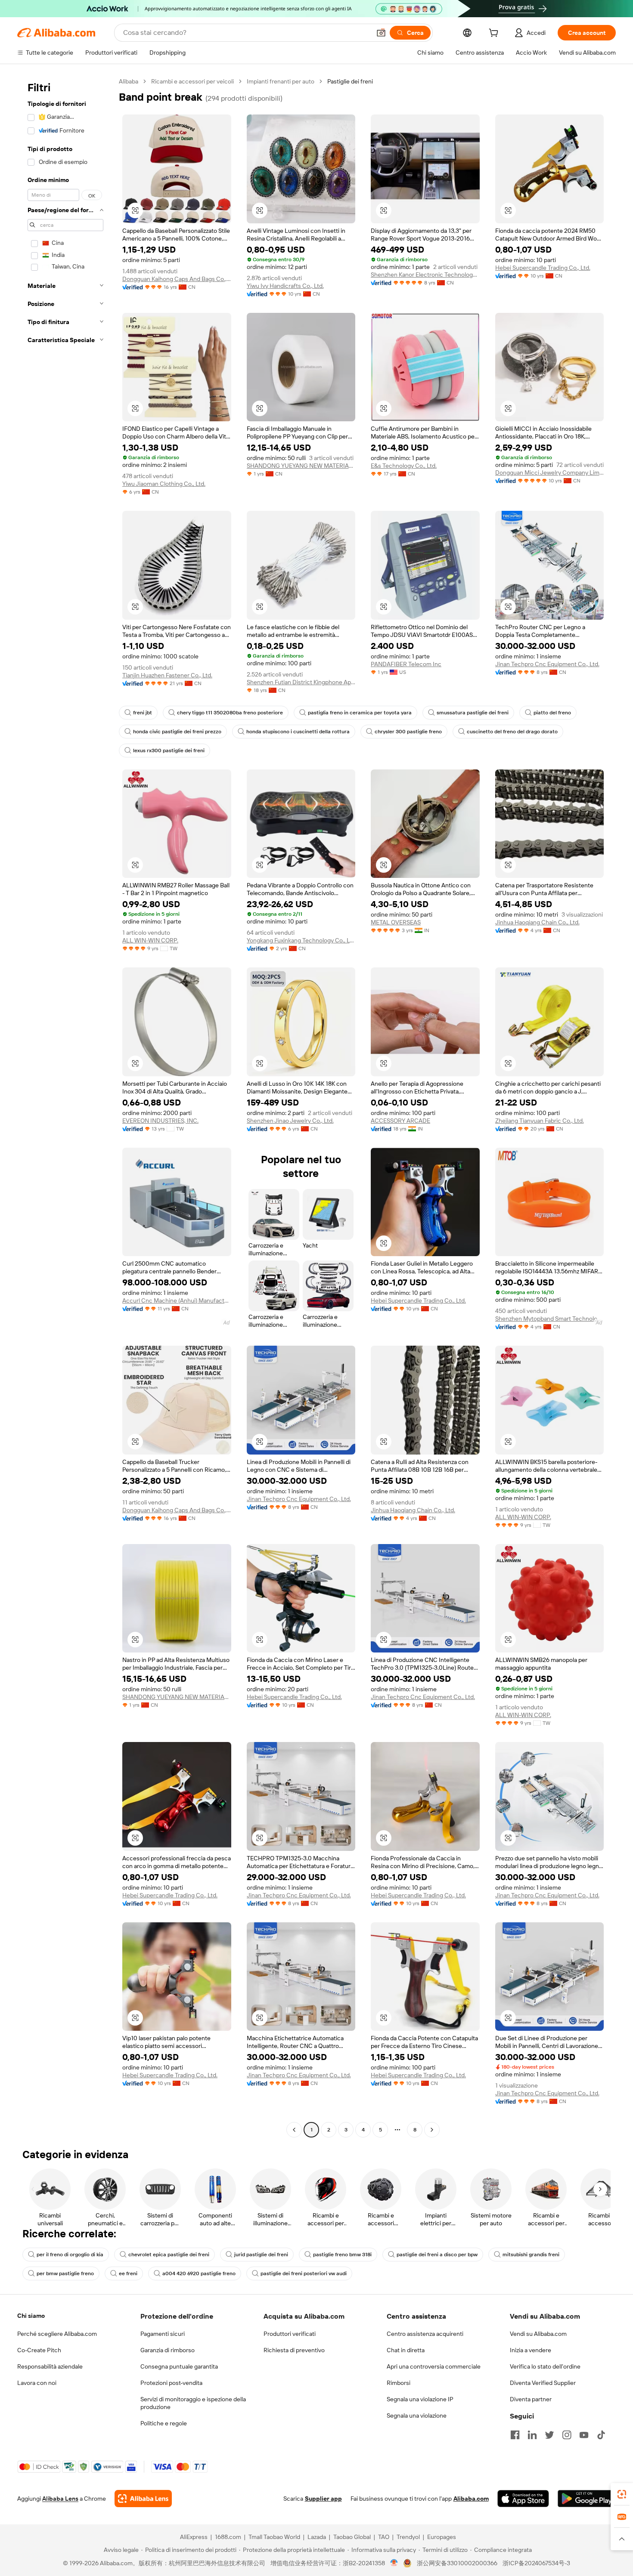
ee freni (128, 2273)
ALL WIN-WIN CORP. (150, 940)
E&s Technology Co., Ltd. (404, 466)
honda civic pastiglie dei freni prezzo (177, 732)
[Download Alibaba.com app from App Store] (523, 2499)
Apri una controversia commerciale (434, 2366)
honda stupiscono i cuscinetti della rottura (298, 732)
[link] (622, 2494)
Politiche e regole (164, 2423)
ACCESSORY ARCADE (400, 1121)
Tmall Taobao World (274, 2537)
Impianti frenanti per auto (281, 81)
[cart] (495, 34)
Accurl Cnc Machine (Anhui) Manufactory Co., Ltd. (177, 1300)
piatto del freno (552, 713)
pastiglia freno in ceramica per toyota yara (360, 713)
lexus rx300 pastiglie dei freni (169, 751)
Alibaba (129, 81)
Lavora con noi (37, 2383)
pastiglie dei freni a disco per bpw (437, 2255)
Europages (442, 2537)
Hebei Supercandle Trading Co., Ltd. (543, 268)
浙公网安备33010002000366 (457, 2563)
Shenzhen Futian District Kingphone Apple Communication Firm (301, 682)
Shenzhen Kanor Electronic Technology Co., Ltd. (425, 275)
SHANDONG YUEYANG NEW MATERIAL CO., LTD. (301, 466)
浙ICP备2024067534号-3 (536, 2563)
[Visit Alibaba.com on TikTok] (601, 2435)
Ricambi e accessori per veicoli (192, 81)
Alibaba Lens (60, 2499)
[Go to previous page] (294, 2130)
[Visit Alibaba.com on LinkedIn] (532, 2435)
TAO (384, 2537)
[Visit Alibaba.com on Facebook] (515, 2435)
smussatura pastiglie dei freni (473, 713)
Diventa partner (531, 2399)
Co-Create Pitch (39, 2350)
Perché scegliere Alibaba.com (57, 2334)
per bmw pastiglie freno (65, 2273)
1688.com (228, 2537)
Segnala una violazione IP (420, 2399)
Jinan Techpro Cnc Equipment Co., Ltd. (547, 664)
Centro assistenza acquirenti (425, 2334)
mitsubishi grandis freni (531, 2255)
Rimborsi (399, 2383)
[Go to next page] (432, 2130)
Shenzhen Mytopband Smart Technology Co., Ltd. (550, 1319)
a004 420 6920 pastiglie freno (199, 2273)
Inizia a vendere (531, 2350)
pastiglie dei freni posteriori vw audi (304, 2273)
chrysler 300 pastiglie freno (408, 732)
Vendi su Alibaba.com (538, 2334)
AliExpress (194, 2537)
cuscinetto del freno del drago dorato (512, 732)
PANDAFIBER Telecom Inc (406, 664)
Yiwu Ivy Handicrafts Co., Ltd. (285, 286)
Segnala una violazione (417, 2415)
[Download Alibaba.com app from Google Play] (587, 2499)
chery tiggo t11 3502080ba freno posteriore (230, 713)
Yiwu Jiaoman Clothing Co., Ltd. (164, 484)
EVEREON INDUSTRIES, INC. (160, 1121)
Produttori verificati (290, 2334)
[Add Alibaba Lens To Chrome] (143, 2499)
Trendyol (408, 2537)
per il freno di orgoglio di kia (70, 2255)
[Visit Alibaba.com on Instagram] (567, 2435)
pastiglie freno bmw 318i (342, 2255)
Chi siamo (31, 2316)
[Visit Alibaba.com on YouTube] (584, 2435)
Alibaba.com (471, 2499)
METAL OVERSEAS (396, 922)
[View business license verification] (394, 2563)
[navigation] (65, 1107)
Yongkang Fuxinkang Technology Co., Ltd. (301, 940)
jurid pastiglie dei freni (261, 2255)
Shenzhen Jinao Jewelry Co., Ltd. (290, 1121)
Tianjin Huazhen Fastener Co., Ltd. (167, 675)
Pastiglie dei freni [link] (350, 81)
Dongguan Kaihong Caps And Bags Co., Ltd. (177, 279)
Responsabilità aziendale (50, 2366)
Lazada (317, 2537)
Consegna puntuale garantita (179, 2366)
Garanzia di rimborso (168, 2350)
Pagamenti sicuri (163, 2334)
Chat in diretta (406, 2350)
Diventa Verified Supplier (543, 2383)
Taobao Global (352, 2537)
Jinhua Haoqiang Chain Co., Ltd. (537, 922)
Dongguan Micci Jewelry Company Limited (550, 473)
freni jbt (143, 713)
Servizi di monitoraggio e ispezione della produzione (193, 2403)
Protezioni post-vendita (171, 2383)
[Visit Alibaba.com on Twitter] (549, 2435)
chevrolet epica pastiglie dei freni (169, 2255)
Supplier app (323, 2499)
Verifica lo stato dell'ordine (545, 2366)
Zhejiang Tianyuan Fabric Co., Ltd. (540, 1121)
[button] (381, 33)
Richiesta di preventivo (294, 2350)
